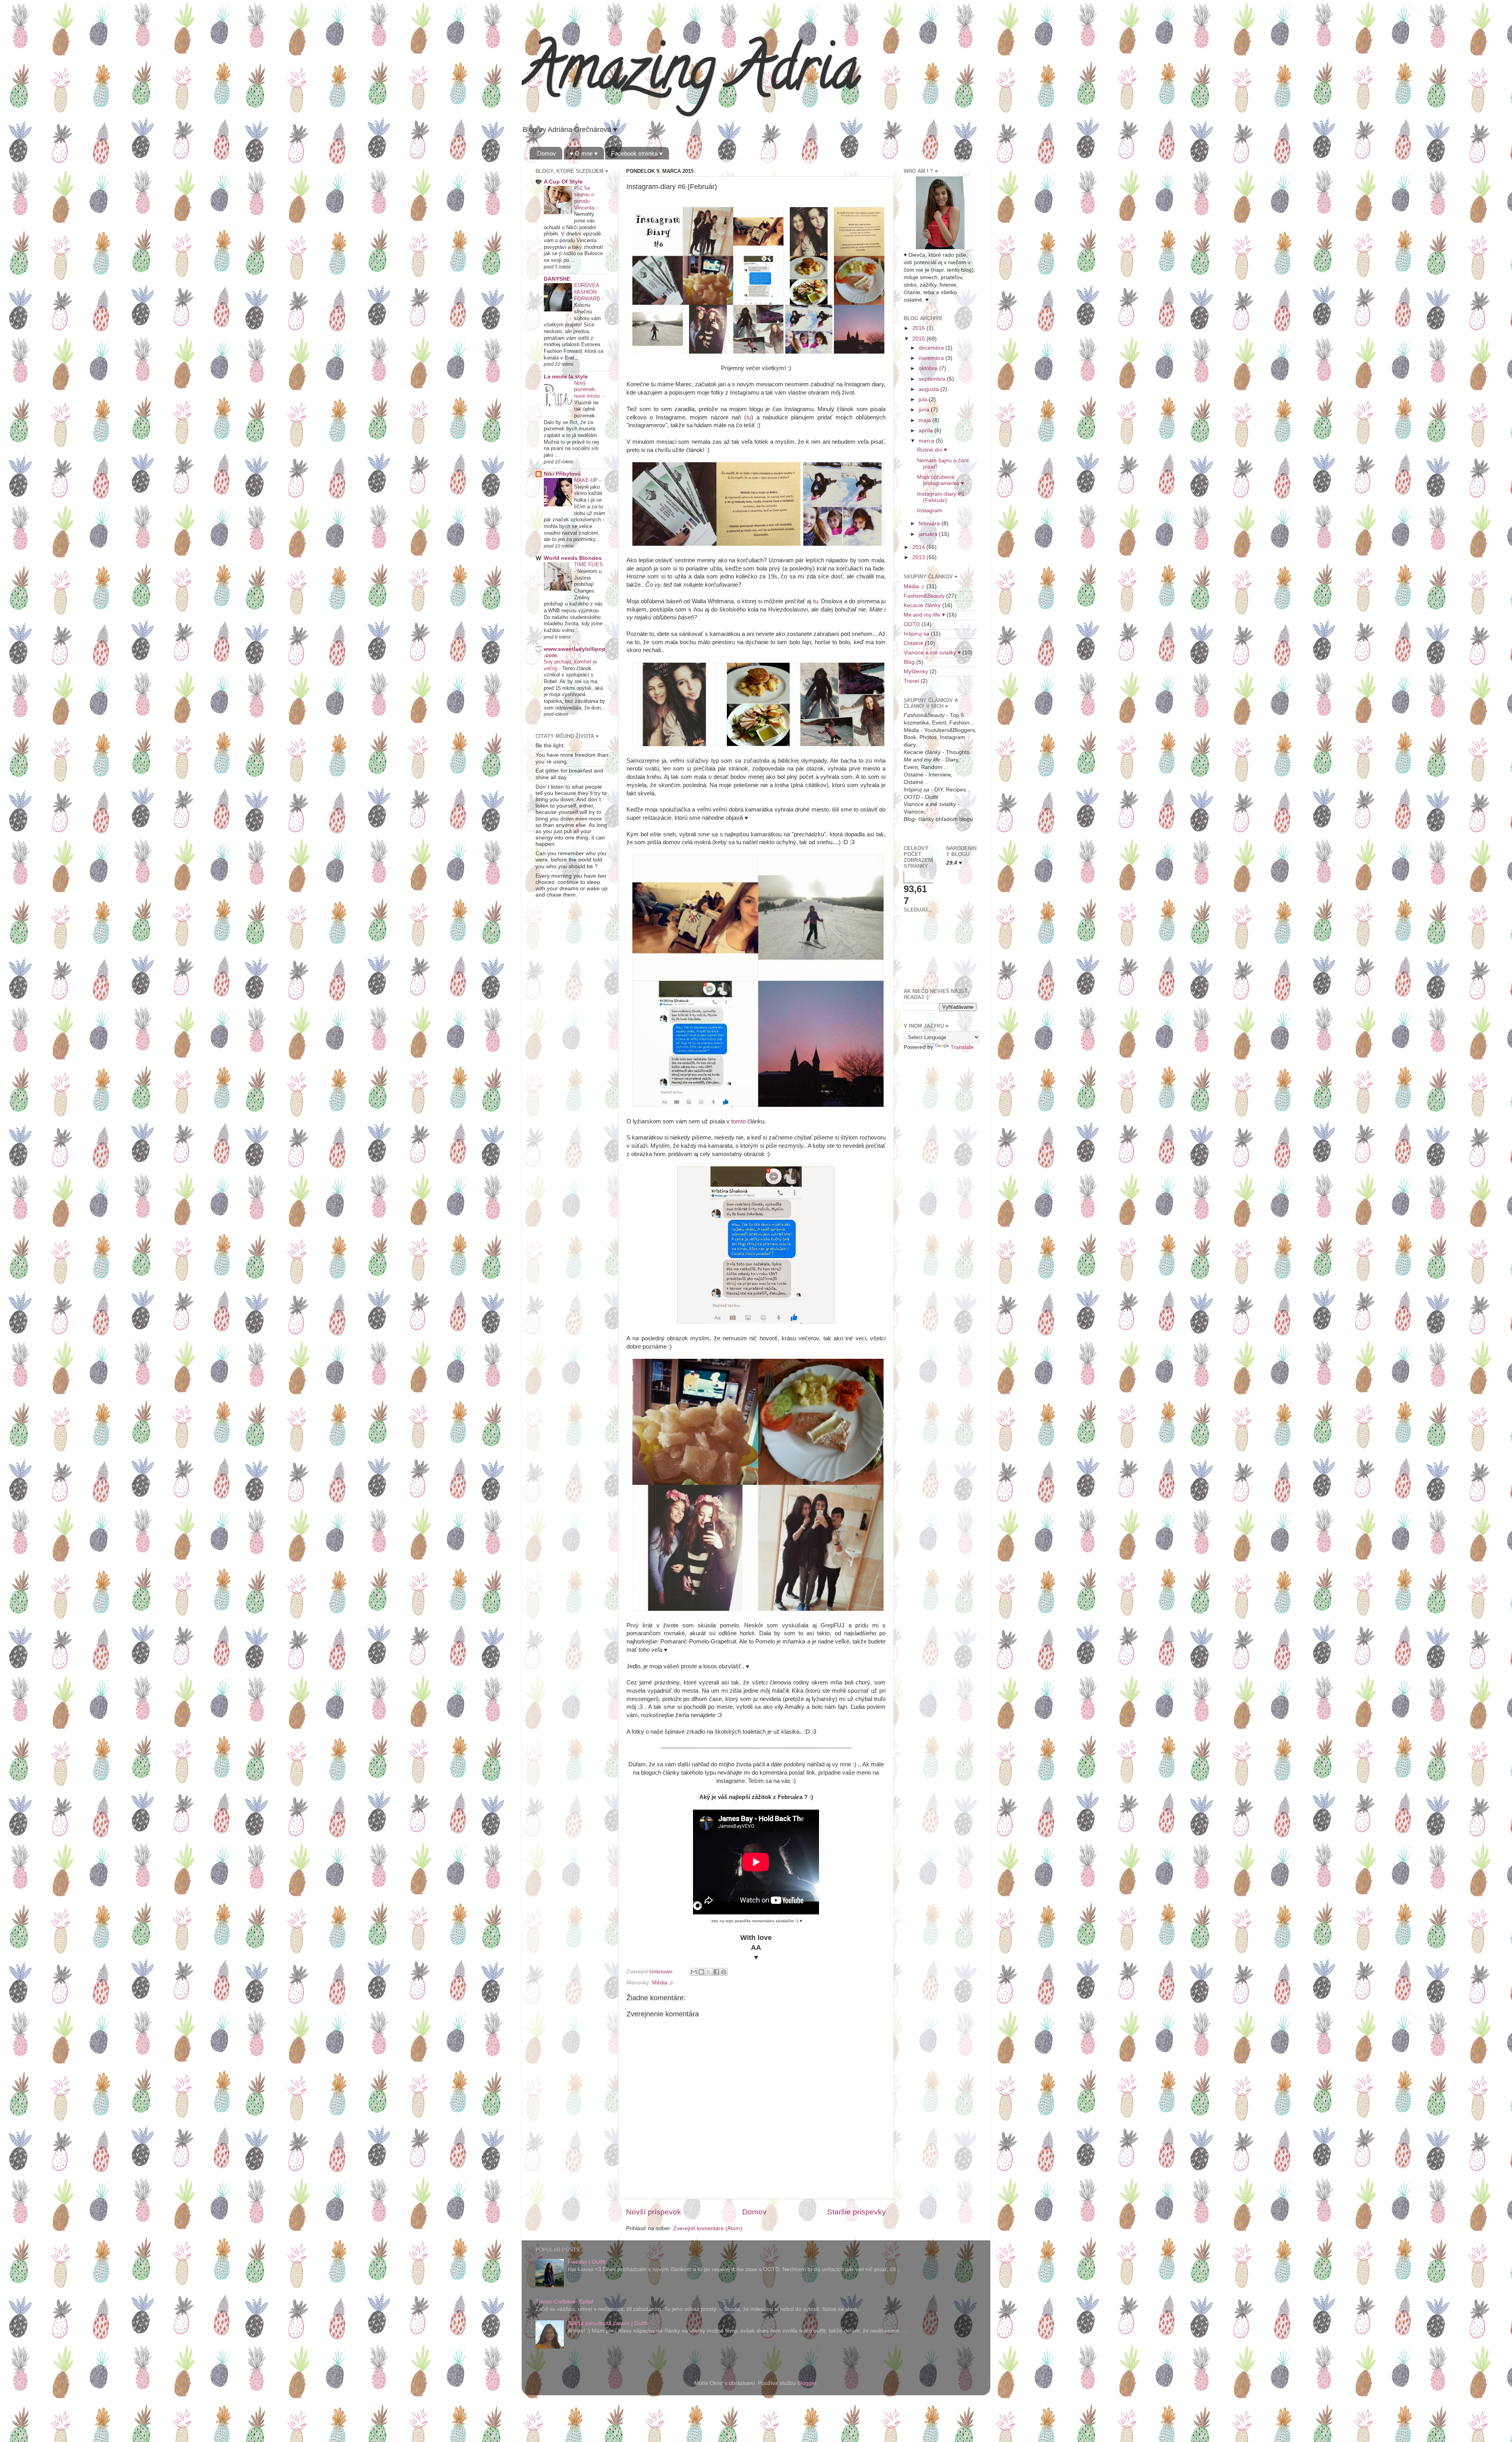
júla (924, 399)
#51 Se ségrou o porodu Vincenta (585, 198)
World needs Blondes (573, 558)
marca (927, 441)
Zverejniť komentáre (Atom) (708, 2228)
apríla (926, 431)
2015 (919, 339)
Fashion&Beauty (924, 596)
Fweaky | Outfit (586, 2262)
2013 (919, 557)
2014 (919, 547)
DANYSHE (557, 279)
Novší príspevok (654, 2212)
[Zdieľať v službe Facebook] (716, 1972)
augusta (929, 389)
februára (930, 523)
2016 (919, 328)
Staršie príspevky (857, 2212)
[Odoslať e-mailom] (694, 1972)
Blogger (807, 2383)
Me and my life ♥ (924, 615)
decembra (932, 348)
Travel (911, 681)
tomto (738, 1121)
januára (929, 534)
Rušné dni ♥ (932, 450)
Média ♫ (663, 1983)
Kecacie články (922, 605)
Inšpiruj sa (916, 634)
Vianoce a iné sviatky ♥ (932, 653)
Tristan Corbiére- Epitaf (564, 2302)
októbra (929, 368)
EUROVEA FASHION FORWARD (588, 292)
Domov (547, 153)
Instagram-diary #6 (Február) (941, 497)
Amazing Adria (690, 75)
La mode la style (566, 377)
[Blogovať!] (701, 1972)
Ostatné (913, 643)
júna (925, 410)
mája (926, 420)
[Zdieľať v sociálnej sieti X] (709, 1972)
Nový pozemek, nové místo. (588, 389)
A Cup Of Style (563, 182)
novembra (932, 358)
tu (749, 417)
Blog (909, 662)
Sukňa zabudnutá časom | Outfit (608, 2323)
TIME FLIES (588, 564)
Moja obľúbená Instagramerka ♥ (940, 480)
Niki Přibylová (562, 474)
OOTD (912, 624)
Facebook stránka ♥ (637, 153)
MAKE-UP (587, 480)
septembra (933, 379)
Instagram (930, 510)
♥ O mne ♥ (584, 153)
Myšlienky (916, 672)
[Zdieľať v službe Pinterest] (724, 1972)
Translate (962, 1047)
